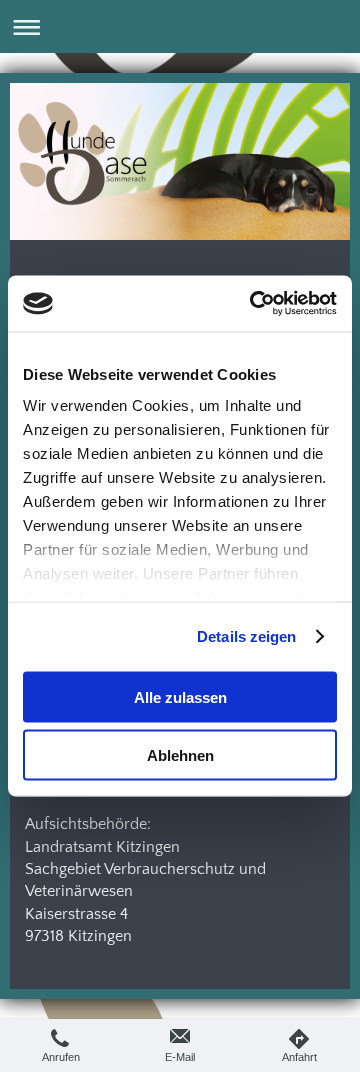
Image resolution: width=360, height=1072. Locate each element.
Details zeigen (246, 636)
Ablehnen (180, 755)
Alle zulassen (180, 696)
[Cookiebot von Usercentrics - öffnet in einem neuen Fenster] (254, 304)
